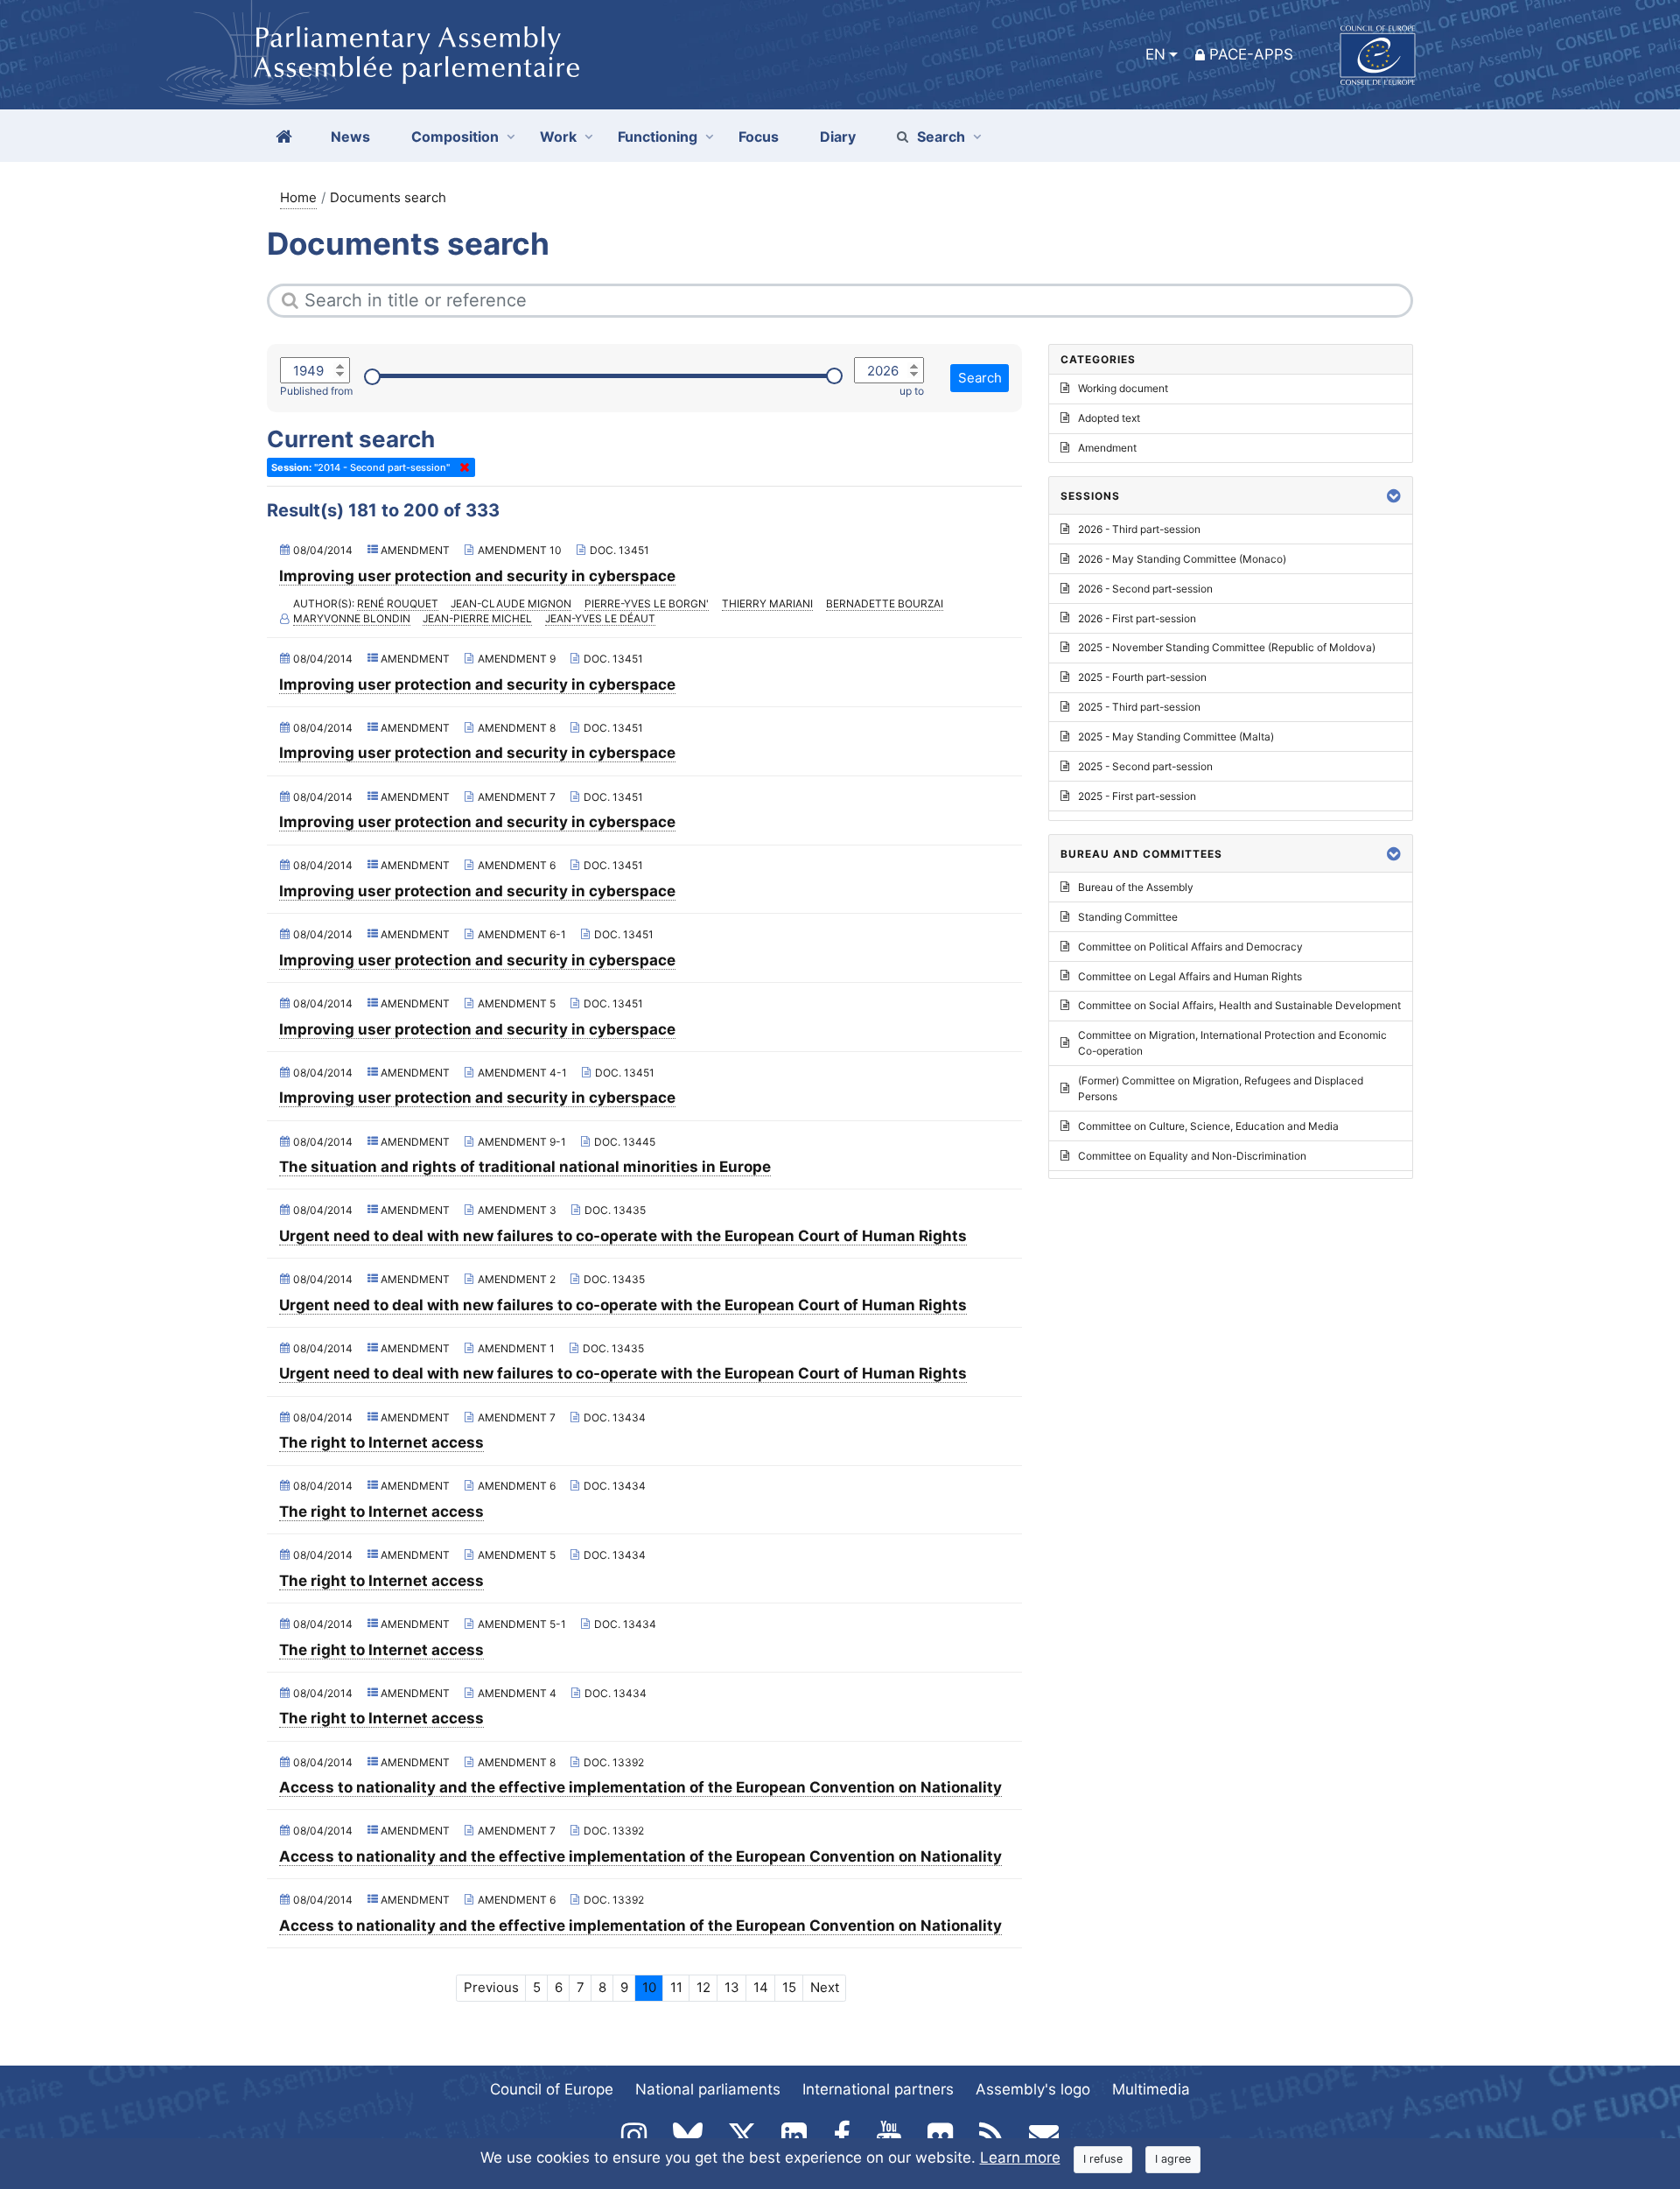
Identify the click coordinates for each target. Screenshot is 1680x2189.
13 (732, 1987)
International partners (878, 2089)
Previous (491, 1987)
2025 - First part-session (1137, 796)
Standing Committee (1128, 917)
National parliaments (708, 2089)
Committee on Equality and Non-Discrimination (1192, 1156)
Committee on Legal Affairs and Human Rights (1190, 976)
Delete (461, 467)
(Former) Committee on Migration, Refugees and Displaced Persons (1221, 1088)
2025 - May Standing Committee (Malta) (1176, 737)
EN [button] (1155, 54)
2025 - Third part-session (1139, 707)
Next (825, 1987)
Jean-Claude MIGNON (511, 603)
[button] (1394, 496)
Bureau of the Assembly (1136, 887)
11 (676, 1987)
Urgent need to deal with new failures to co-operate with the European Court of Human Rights (623, 1236)
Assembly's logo (1033, 2089)
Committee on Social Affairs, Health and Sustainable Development (1239, 1005)
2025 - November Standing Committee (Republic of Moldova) (1227, 647)
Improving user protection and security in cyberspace (477, 576)
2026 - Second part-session (1145, 589)
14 (761, 1987)
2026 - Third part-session (1139, 529)
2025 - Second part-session (1145, 766)
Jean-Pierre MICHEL (477, 618)
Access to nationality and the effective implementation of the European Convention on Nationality (640, 1787)
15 (789, 1987)
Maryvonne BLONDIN (352, 618)
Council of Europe (552, 2089)
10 (649, 1987)
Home (298, 197)
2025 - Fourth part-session (1142, 677)
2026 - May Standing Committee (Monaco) (1182, 559)
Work (558, 137)
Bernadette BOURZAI (885, 603)
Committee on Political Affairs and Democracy (1190, 947)
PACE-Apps (1251, 54)
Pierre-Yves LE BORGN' (647, 603)
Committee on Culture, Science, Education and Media (1208, 1126)
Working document (1123, 388)
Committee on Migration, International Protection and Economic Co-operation (1232, 1043)
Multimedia (1151, 2089)
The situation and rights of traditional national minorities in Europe (525, 1167)
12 (703, 1987)
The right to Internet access (381, 1442)
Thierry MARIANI (767, 603)
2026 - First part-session (1137, 618)
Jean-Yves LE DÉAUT (600, 618)
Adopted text (1109, 418)
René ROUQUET (398, 603)
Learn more (1020, 2157)
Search (941, 137)
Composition (455, 137)
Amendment (1107, 448)
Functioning (658, 137)
